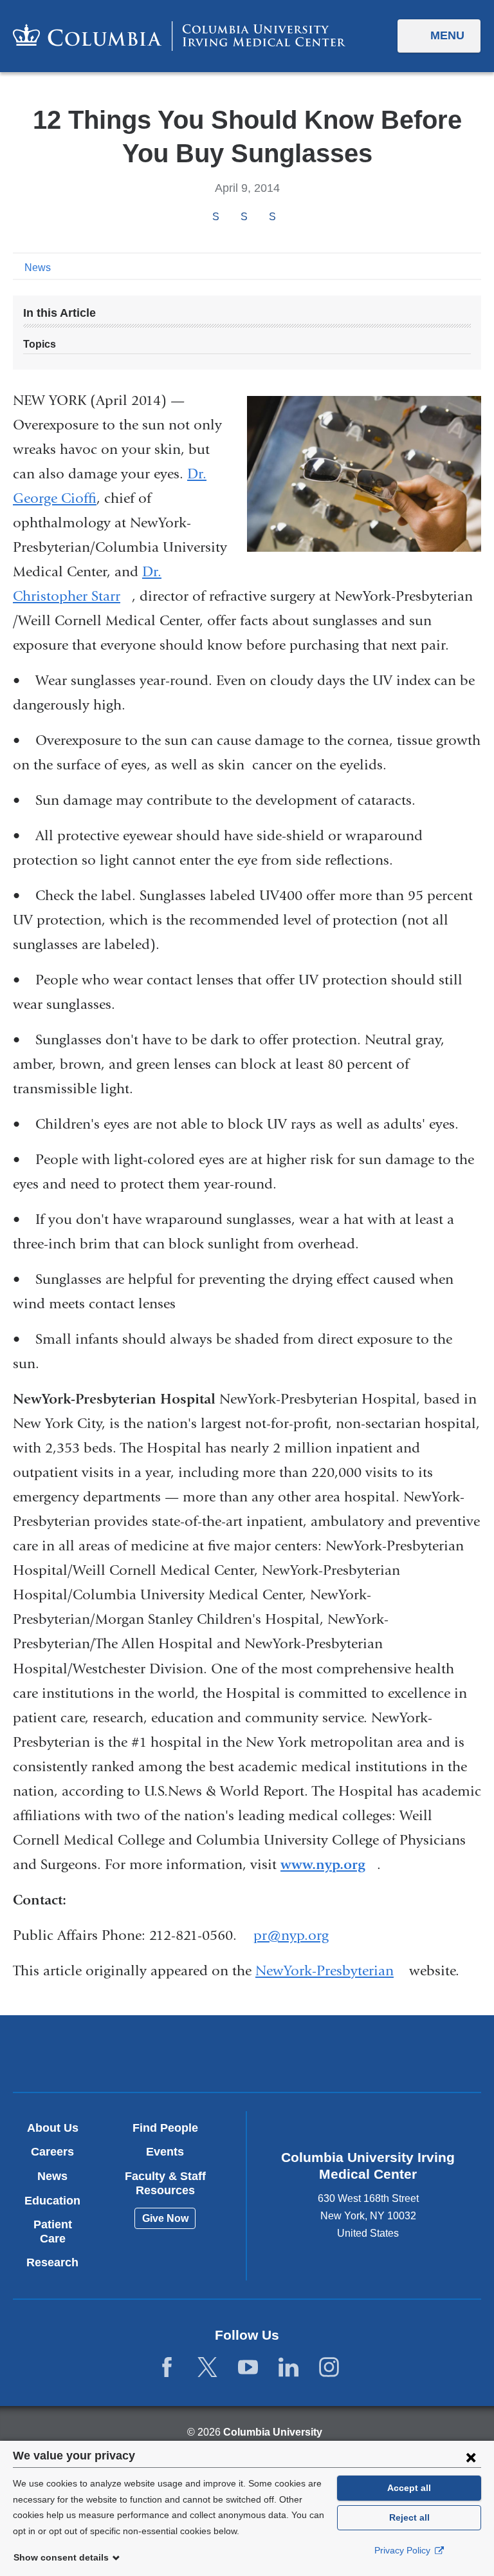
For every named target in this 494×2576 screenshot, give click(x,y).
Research (52, 2262)
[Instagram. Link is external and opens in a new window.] (329, 2368)
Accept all (409, 2488)
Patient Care (53, 2232)
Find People (165, 2128)
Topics (40, 344)
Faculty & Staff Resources (165, 2183)
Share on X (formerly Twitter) (244, 217)
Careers (52, 2152)
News (38, 268)
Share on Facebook (215, 217)
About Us (53, 2128)
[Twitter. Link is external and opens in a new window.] (207, 2368)
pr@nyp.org (291, 1936)
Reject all (409, 2517)
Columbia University (273, 2432)
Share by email (289, 218)
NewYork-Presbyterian (330, 1971)
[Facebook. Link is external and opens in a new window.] (167, 2368)
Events (165, 2152)
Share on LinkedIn (272, 217)
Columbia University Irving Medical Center (170, 2053)
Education (52, 2201)
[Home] (179, 36)
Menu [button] (447, 35)
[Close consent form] (471, 2457)
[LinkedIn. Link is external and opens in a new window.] (288, 2368)
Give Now (165, 2218)
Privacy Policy (404, 2550)
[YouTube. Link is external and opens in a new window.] (248, 2368)
